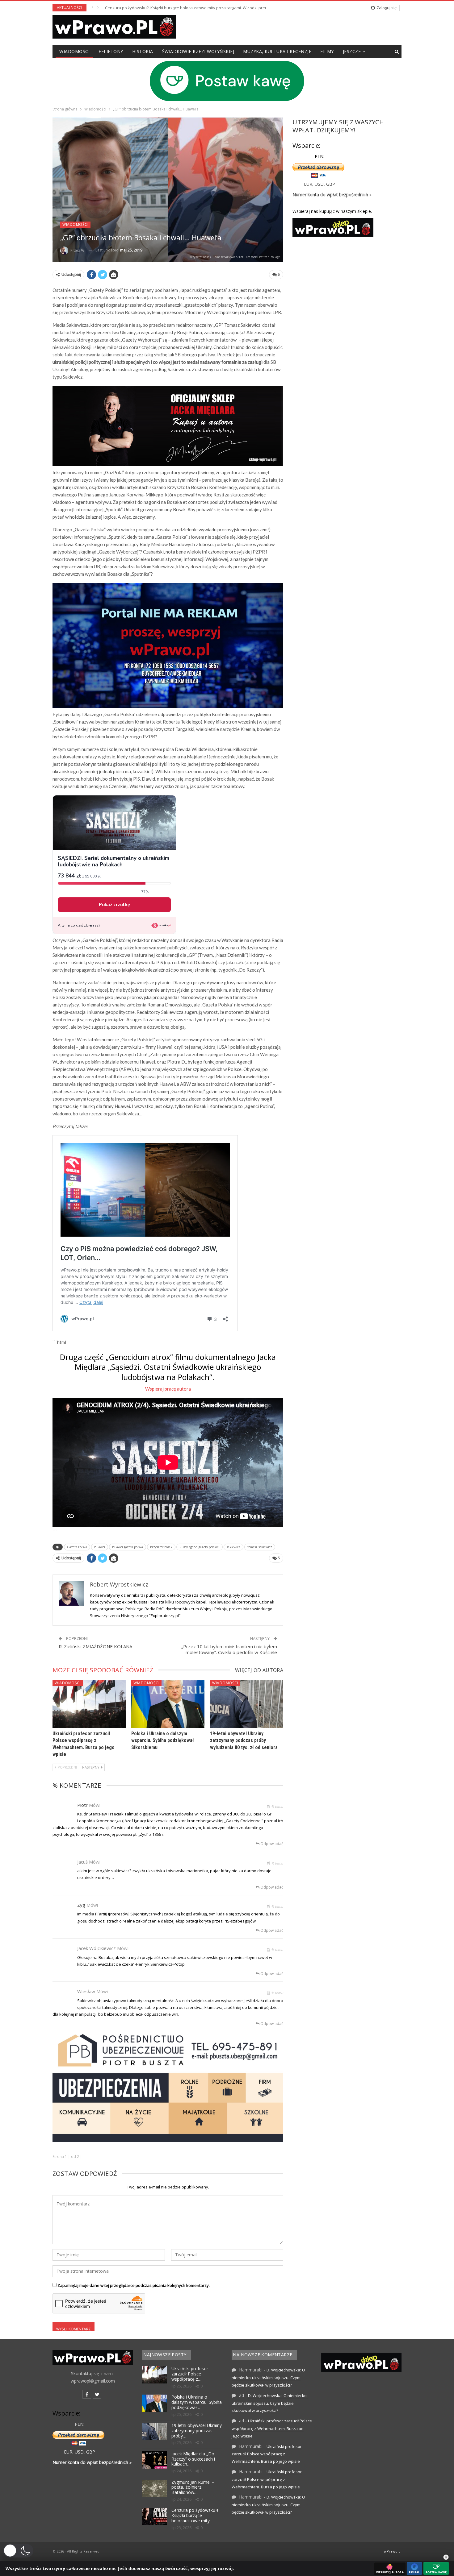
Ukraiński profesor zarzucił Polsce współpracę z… (190, 2374)
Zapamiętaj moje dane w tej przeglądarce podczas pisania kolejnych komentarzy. (134, 2285)
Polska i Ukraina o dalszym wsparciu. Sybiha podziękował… (197, 2402)
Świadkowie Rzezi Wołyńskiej (198, 51)
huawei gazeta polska (128, 1547)
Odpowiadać (271, 1844)
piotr (82, 1805)
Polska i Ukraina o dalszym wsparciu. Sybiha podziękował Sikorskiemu (163, 1740)
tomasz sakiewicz (260, 1547)
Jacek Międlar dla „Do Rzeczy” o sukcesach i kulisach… (193, 2459)
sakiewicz (233, 1547)
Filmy (327, 51)
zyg (81, 1905)
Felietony (111, 51)
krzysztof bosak (161, 1547)
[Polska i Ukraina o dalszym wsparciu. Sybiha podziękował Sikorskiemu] (168, 1704)
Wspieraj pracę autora (168, 1389)
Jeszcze (352, 51)
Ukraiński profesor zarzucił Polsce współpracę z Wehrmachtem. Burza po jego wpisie (272, 2428)
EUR (308, 184)
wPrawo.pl (393, 2551)
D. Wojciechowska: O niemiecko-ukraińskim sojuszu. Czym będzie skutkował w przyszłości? (268, 2377)
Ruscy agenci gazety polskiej (200, 1547)
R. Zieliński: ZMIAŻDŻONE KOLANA (95, 1646)
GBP (331, 184)
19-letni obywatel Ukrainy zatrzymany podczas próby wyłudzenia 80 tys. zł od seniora (244, 1740)
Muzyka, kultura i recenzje (277, 51)
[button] (18, 2551)
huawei (100, 1547)
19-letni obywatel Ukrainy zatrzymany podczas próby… (197, 2431)
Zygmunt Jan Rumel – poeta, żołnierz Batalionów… (193, 2487)
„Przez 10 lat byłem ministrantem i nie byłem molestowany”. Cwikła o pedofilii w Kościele (229, 1649)
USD (319, 184)
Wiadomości (74, 51)
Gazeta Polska (77, 1547)
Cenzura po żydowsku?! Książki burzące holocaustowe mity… (195, 2515)
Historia (143, 51)
